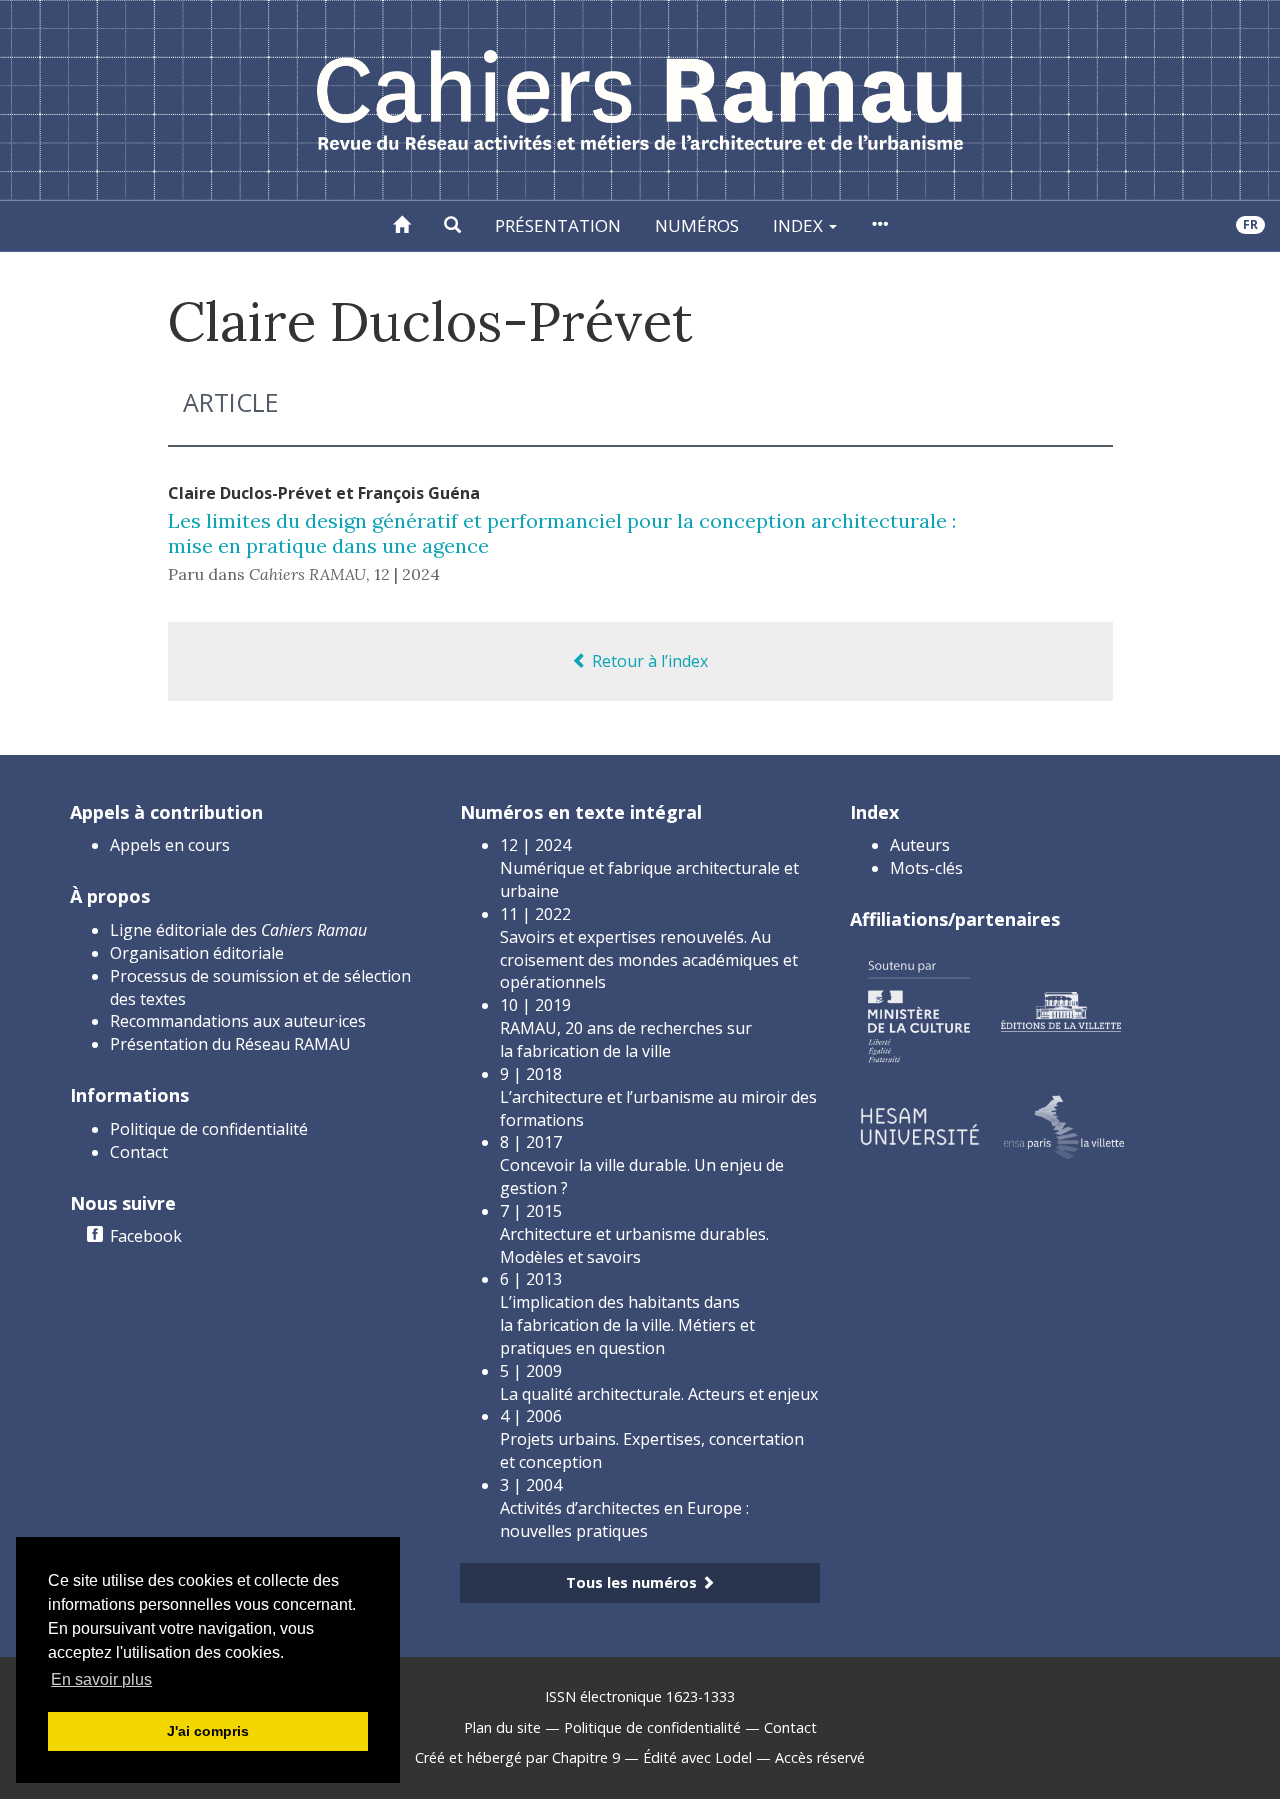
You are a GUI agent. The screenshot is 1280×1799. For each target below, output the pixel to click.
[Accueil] (401, 226)
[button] (452, 226)
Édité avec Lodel (697, 1757)
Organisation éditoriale (197, 953)
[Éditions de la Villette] (1061, 1010)
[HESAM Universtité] (920, 1125)
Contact (139, 1152)
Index (800, 225)
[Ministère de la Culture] (918, 1010)
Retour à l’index (648, 661)
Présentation (558, 225)
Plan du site (502, 1727)
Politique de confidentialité (209, 1129)
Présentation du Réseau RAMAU (230, 1044)
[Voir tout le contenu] (879, 226)
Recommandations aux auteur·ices (238, 1021)
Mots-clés (926, 868)
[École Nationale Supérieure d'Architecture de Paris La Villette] (1064, 1125)
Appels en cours (170, 845)
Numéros (697, 225)
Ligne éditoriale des (238, 930)
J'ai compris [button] (208, 1731)
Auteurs (920, 845)
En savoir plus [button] (101, 1679)
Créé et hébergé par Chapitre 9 (517, 1757)
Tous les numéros (633, 1582)
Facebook (146, 1236)
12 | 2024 (407, 574)
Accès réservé (820, 1757)
